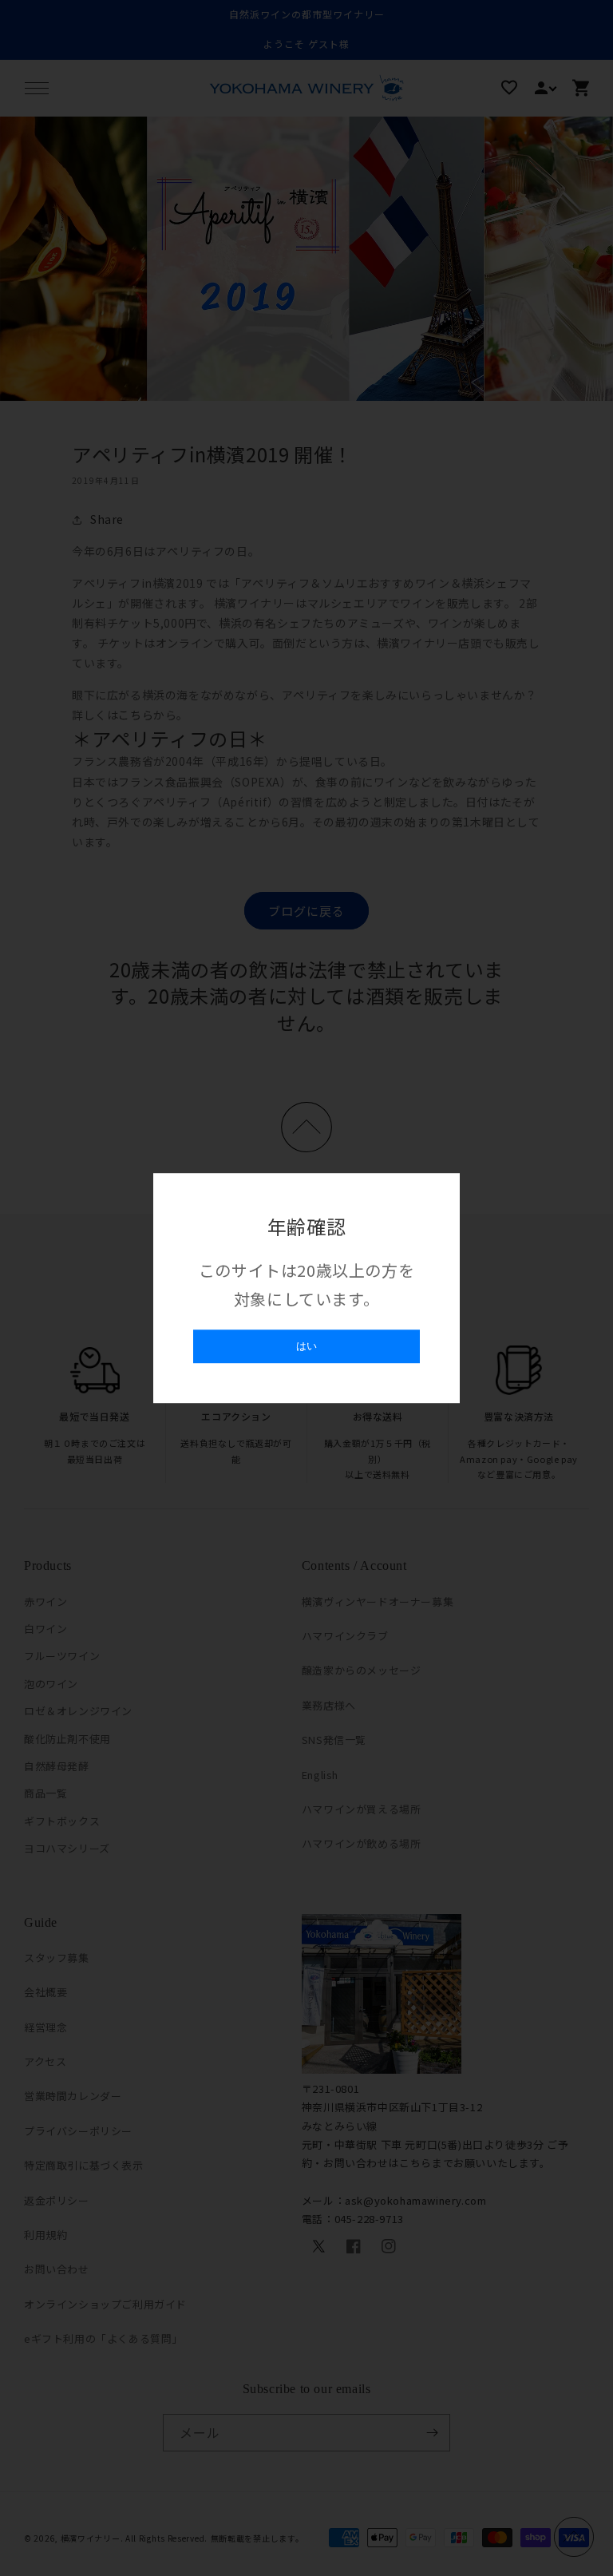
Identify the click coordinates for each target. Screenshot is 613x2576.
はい (306, 1346)
